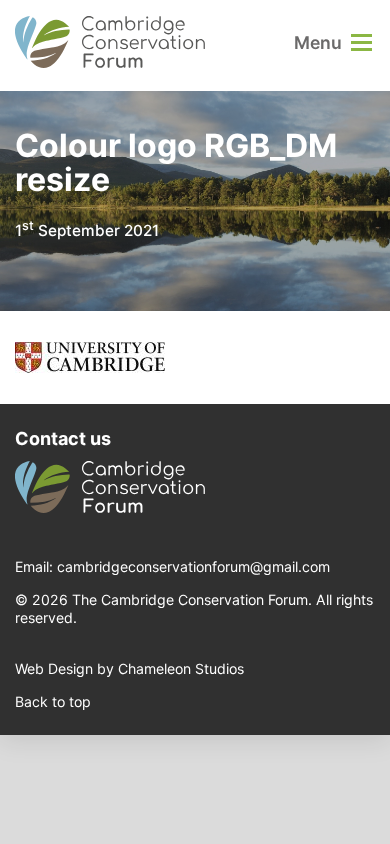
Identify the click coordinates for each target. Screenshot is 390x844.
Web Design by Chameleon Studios (129, 668)
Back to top (53, 701)
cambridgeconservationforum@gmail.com (193, 566)
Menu (318, 42)
